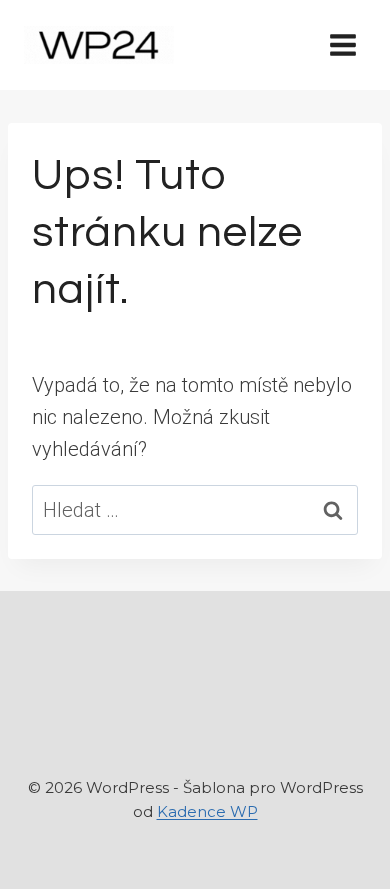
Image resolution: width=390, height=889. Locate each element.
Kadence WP (207, 811)
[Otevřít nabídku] (342, 44)
